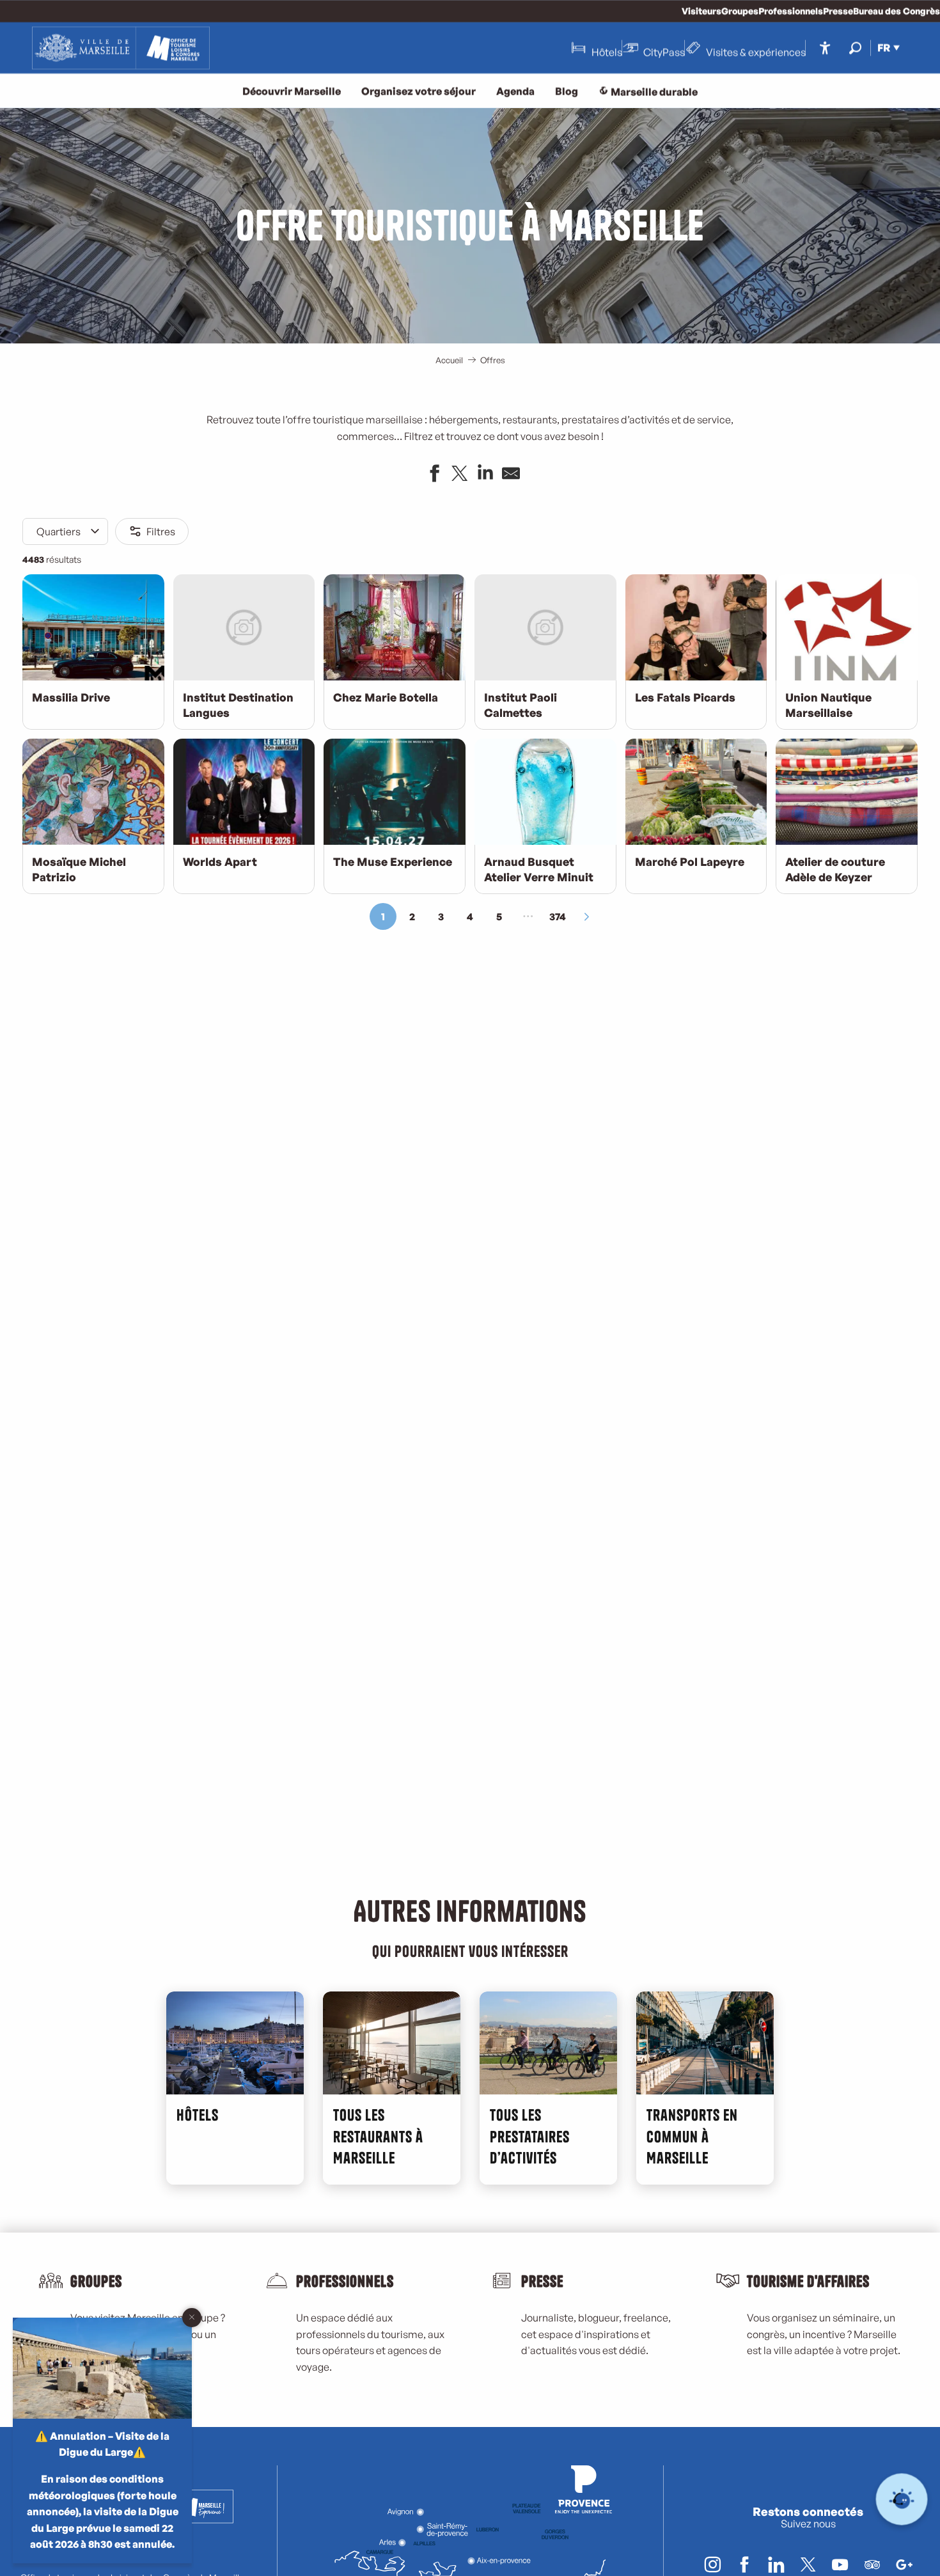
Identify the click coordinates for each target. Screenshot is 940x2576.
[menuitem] (121, 48)
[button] (855, 48)
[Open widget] (902, 2500)
